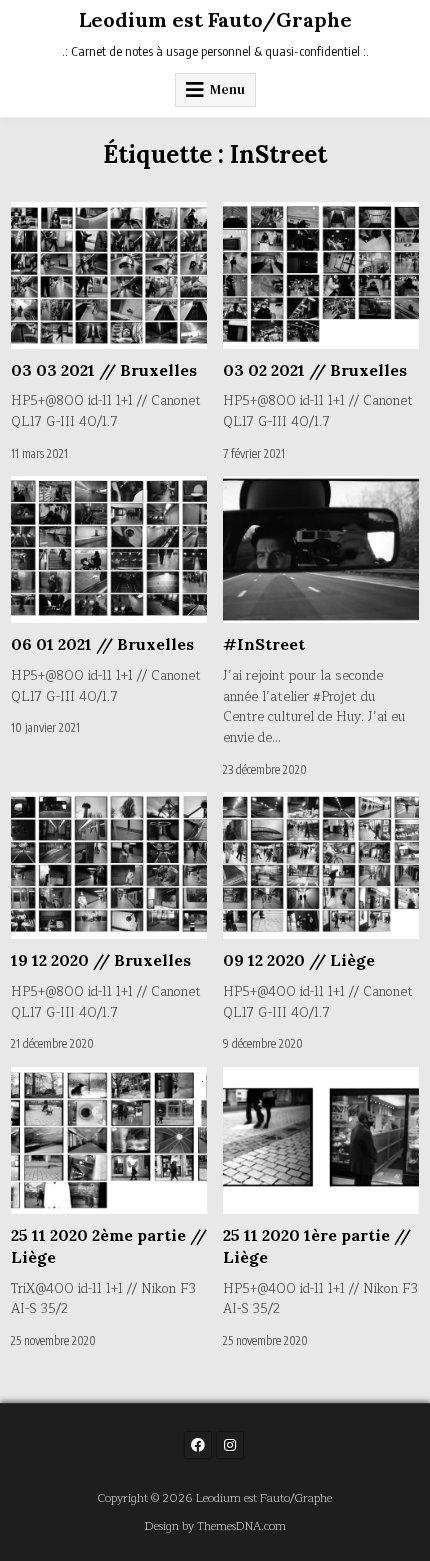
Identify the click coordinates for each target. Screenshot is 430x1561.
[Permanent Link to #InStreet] (321, 549)
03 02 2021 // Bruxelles (315, 370)
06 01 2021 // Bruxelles (102, 644)
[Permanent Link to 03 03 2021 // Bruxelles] (109, 275)
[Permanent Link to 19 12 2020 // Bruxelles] (109, 865)
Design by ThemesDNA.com (215, 1526)
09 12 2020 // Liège (299, 960)
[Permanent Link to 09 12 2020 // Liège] (321, 865)
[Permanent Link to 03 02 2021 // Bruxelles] (321, 275)
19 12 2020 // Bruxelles (101, 960)
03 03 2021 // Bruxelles (104, 370)
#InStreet (264, 644)
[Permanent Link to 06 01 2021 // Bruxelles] (109, 549)
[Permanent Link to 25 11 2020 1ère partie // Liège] (321, 1140)
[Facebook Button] (198, 1445)
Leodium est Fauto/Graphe (215, 19)
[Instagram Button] (230, 1445)
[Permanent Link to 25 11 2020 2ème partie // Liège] (109, 1140)
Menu (227, 89)
